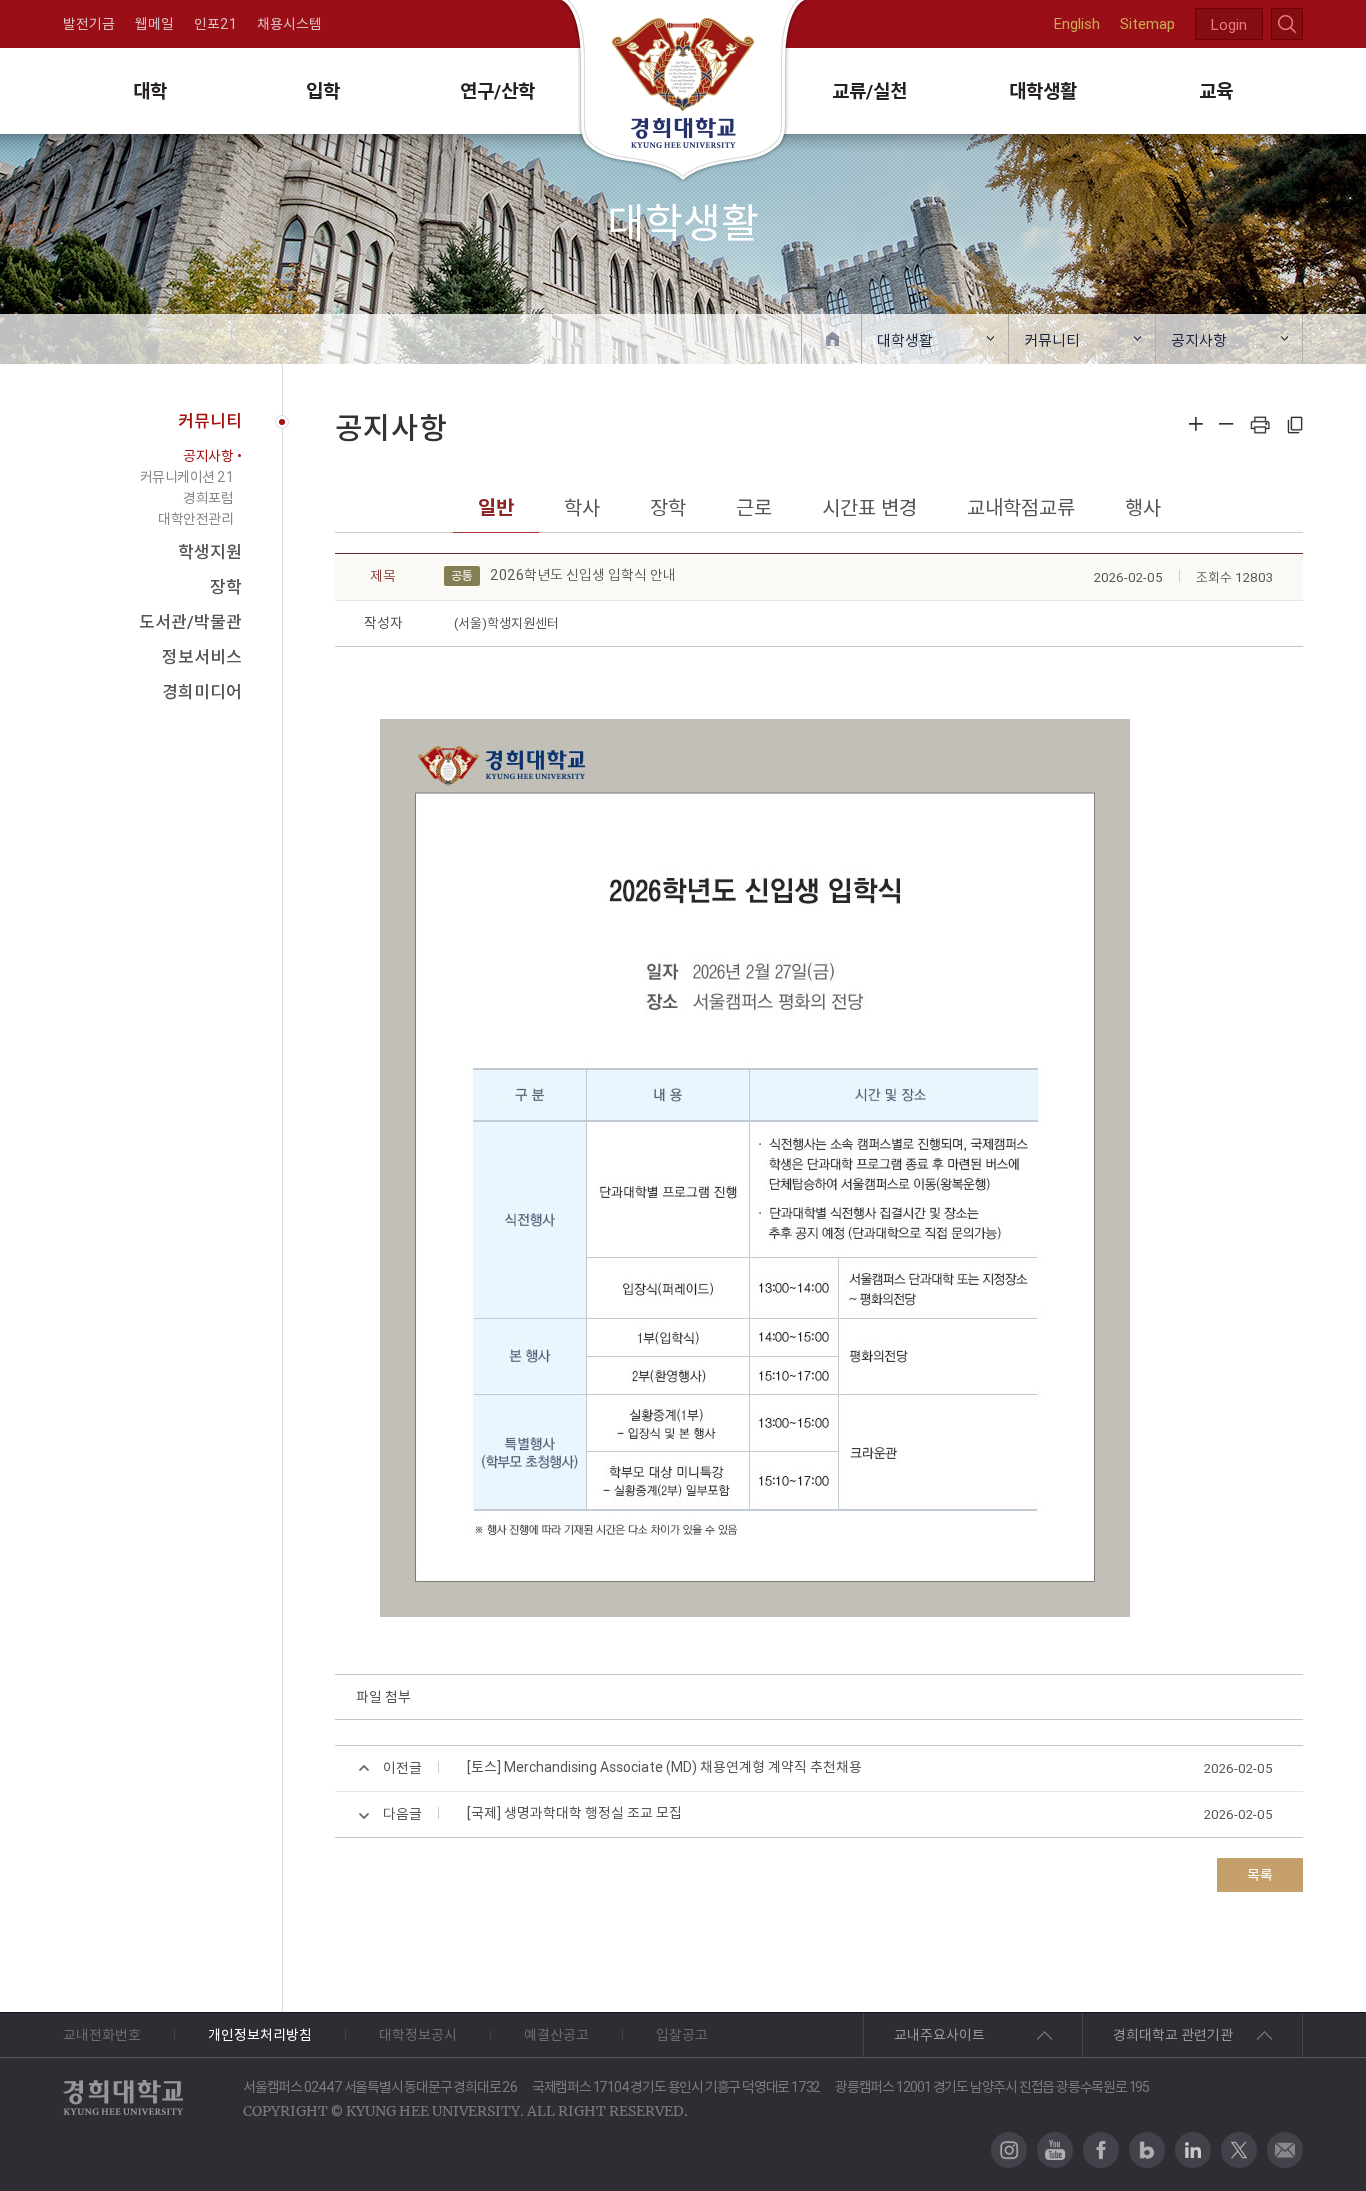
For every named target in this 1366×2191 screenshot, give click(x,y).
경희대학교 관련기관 (1173, 2035)
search (1287, 24)
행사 (1143, 507)
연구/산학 (497, 91)
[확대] (1196, 424)
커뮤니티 (1052, 340)
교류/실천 (869, 91)
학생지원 (210, 552)
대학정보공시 (418, 2035)
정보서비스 (202, 657)
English (1077, 23)
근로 (754, 507)
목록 (1260, 1875)
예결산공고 (556, 2035)
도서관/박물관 (190, 622)
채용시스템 (289, 24)
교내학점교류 (1021, 507)
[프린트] (1260, 424)
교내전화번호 (102, 2035)
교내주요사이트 (939, 2035)
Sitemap (1147, 23)
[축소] (1226, 424)
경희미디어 (202, 692)
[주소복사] (1294, 424)
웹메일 (154, 24)
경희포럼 (208, 498)
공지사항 (1199, 340)
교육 (1216, 91)
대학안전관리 (195, 519)
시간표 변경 (869, 507)
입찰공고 (682, 2035)
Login (1229, 24)
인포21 (215, 24)
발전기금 (89, 24)
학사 (582, 507)
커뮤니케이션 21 (187, 477)
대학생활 (1043, 91)
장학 (226, 587)
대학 (150, 91)
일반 (496, 507)
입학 (323, 91)
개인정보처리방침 (260, 2035)
